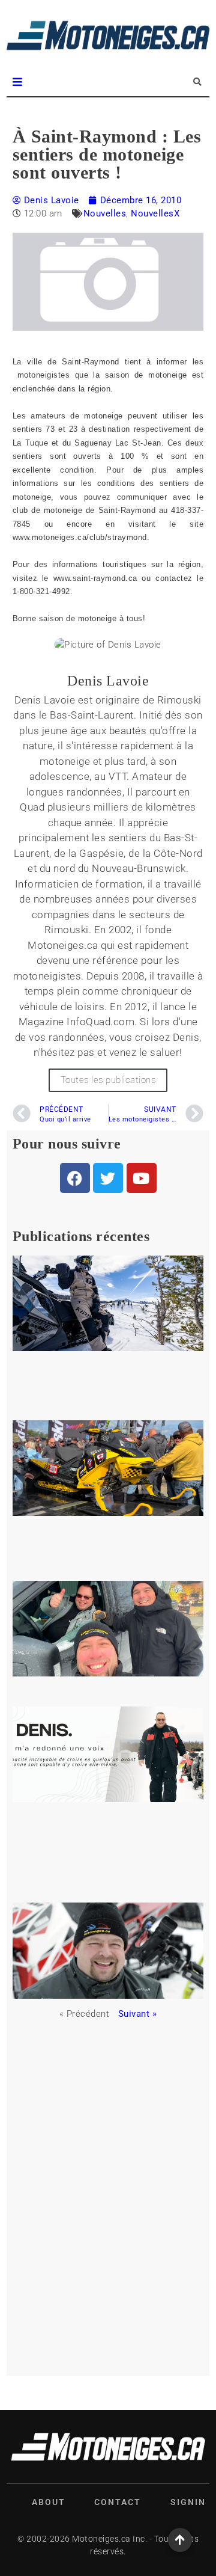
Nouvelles (105, 213)
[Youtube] (142, 1178)
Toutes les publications (108, 1080)
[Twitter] (108, 1178)
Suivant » (138, 2014)
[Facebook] (75, 1178)
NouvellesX (155, 213)
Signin (188, 2502)
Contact (118, 2502)
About (49, 2502)
